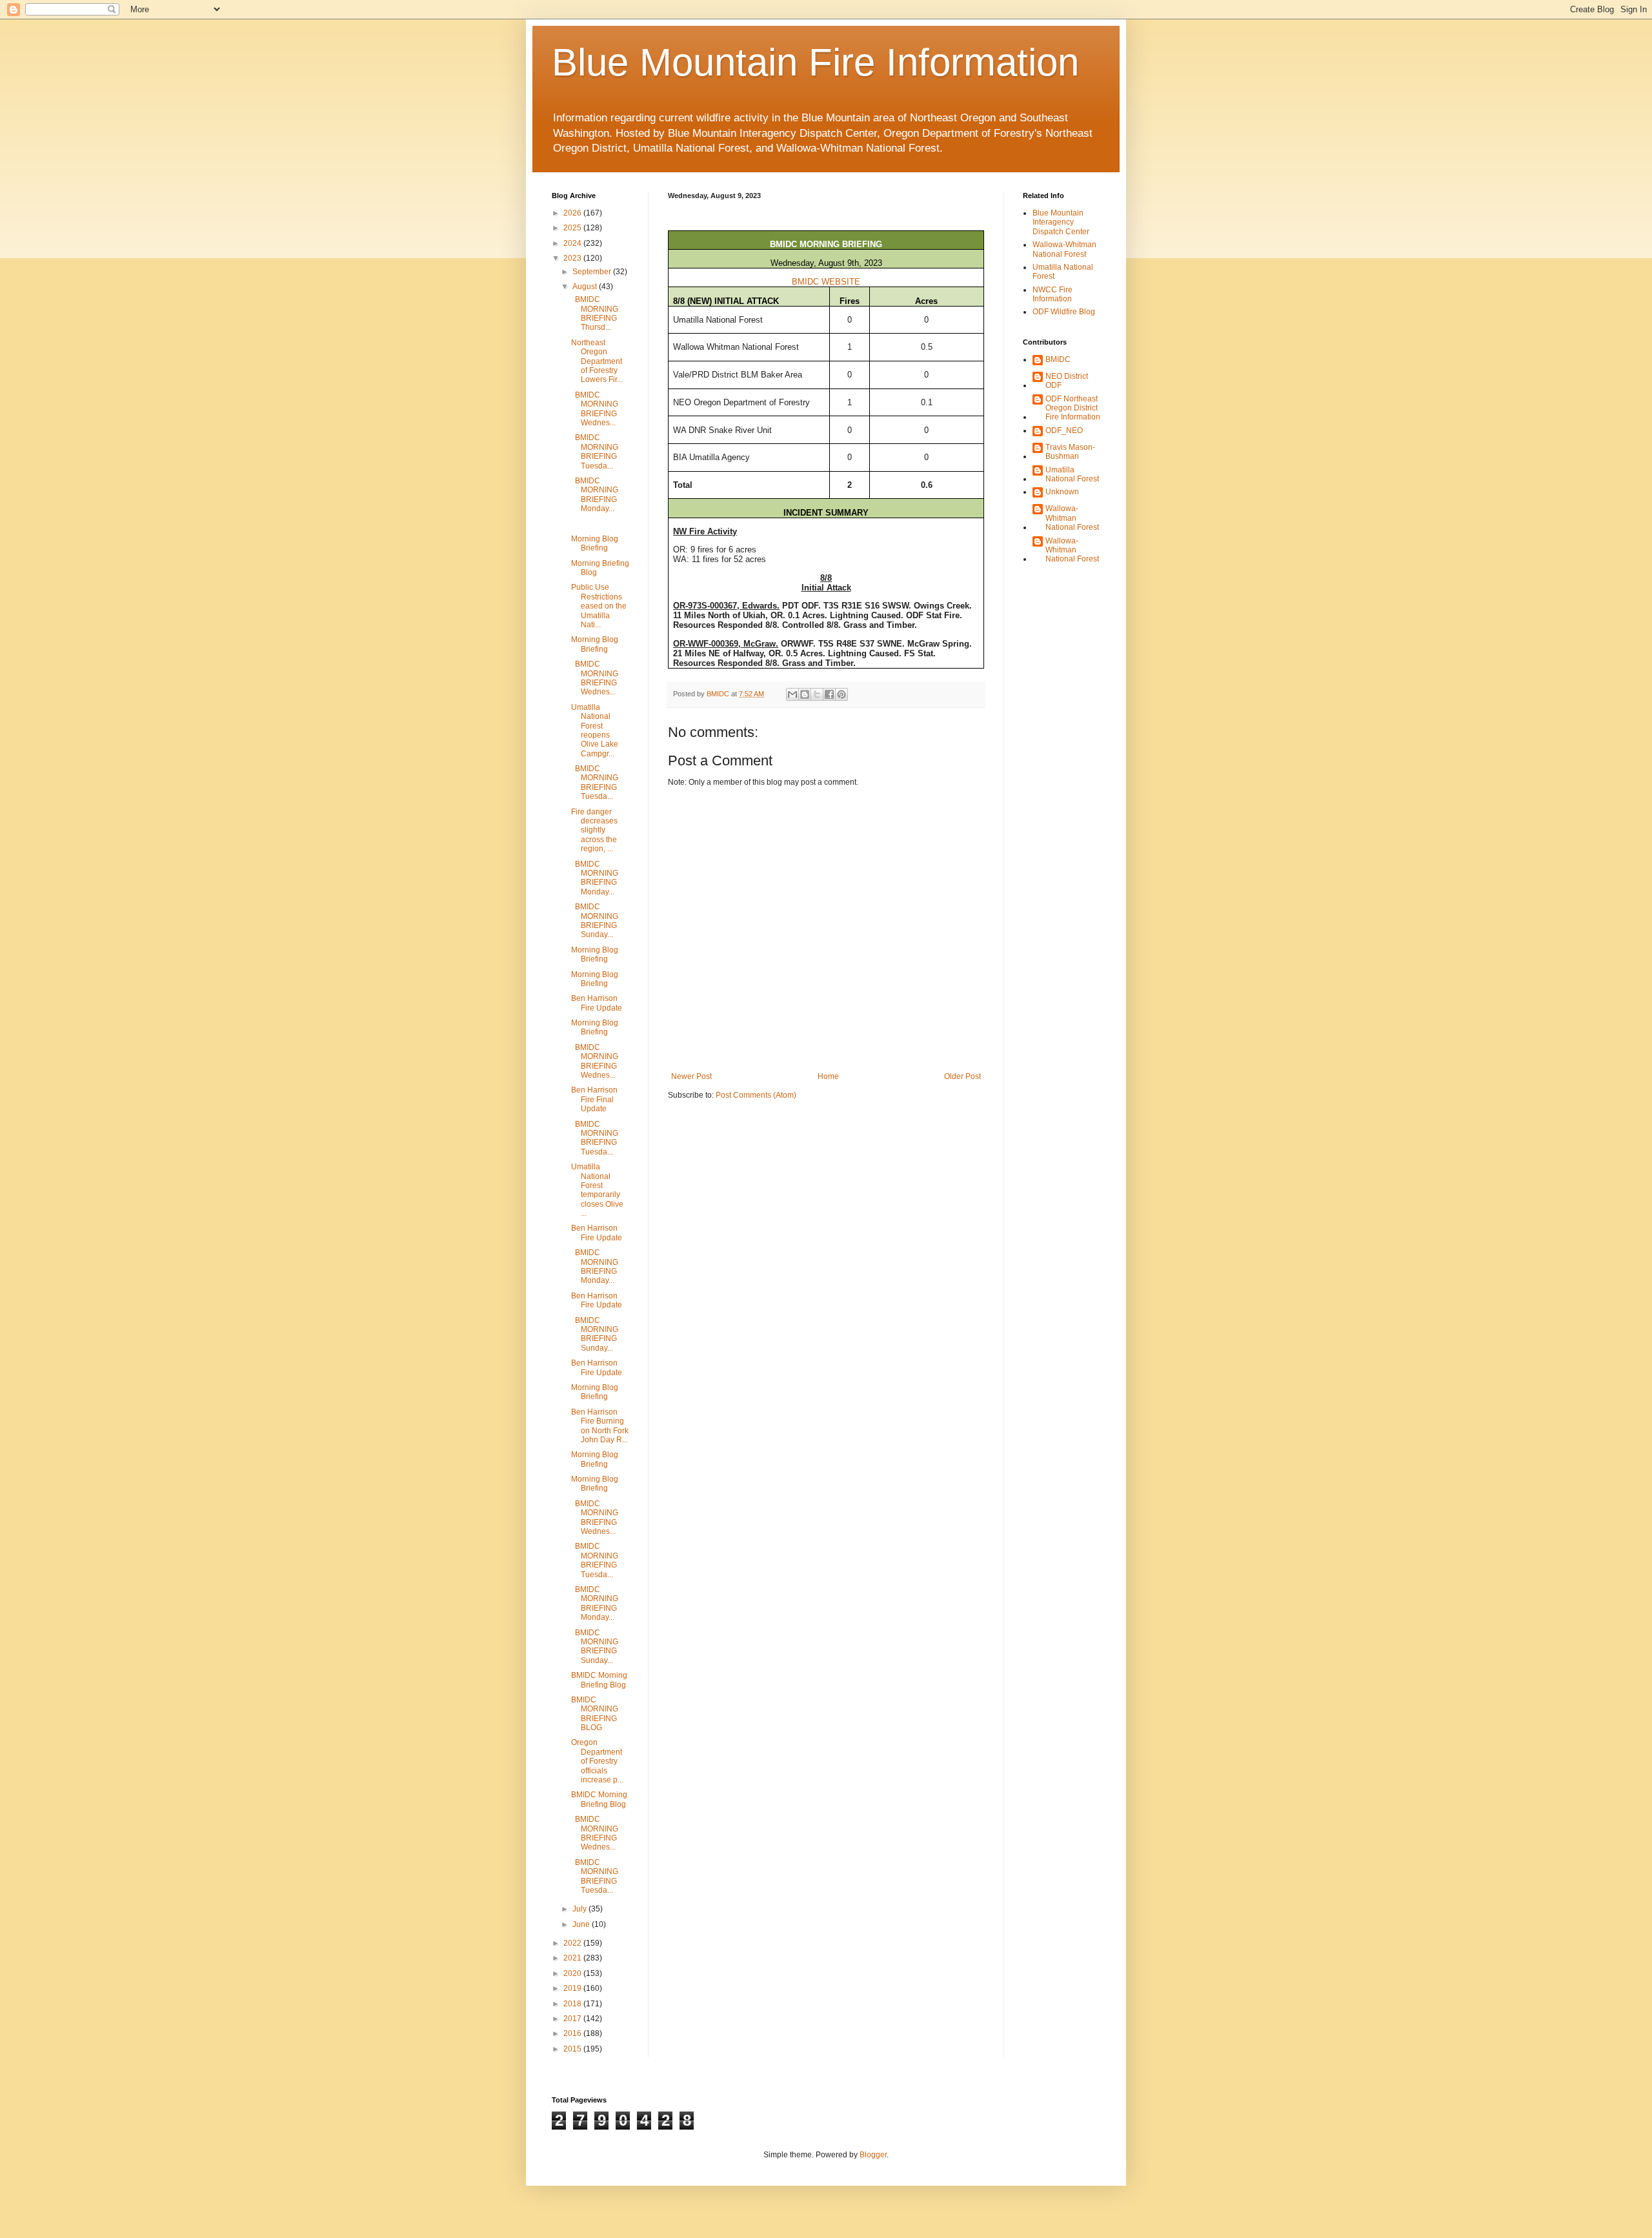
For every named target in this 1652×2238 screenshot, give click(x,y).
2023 (573, 258)
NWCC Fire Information (1053, 294)
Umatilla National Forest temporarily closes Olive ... (597, 1190)
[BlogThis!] (805, 694)
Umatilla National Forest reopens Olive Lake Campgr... (595, 731)
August (586, 287)
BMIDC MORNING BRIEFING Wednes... (595, 409)
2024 (573, 243)
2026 (573, 213)
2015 (573, 2049)
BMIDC (1058, 359)
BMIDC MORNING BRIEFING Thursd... (595, 313)
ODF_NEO (1064, 430)
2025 (573, 228)
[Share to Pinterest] (841, 694)
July (580, 1909)
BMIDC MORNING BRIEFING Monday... (595, 495)
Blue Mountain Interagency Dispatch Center (1061, 222)
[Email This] (792, 694)
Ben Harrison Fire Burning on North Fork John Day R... (600, 1426)
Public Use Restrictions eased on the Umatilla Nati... (599, 606)
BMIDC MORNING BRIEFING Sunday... (595, 921)
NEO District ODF (1067, 381)
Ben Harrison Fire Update (597, 1003)
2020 (573, 1973)
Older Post (962, 1076)
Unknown (1062, 492)
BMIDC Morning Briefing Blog (599, 1680)
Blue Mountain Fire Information (815, 62)
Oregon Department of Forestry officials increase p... (597, 1761)
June (582, 1924)
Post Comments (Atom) (756, 1095)
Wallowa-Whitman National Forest (1064, 249)
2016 (573, 2033)
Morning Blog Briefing (595, 543)
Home (828, 1076)
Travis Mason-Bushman (1070, 452)
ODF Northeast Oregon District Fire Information (1073, 408)
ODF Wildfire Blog (1064, 312)
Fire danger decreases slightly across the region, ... (594, 831)
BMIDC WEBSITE (826, 282)
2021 (573, 1958)
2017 (573, 2019)
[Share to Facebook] (829, 694)
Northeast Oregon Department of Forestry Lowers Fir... (597, 361)
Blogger (873, 2155)
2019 (573, 1988)
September (593, 272)
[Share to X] (817, 694)
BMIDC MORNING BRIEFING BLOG (595, 1714)
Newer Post (691, 1076)
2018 (573, 2004)
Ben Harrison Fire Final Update (594, 1099)
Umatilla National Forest (1072, 474)
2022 (573, 1943)
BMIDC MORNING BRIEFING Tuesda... (595, 451)
